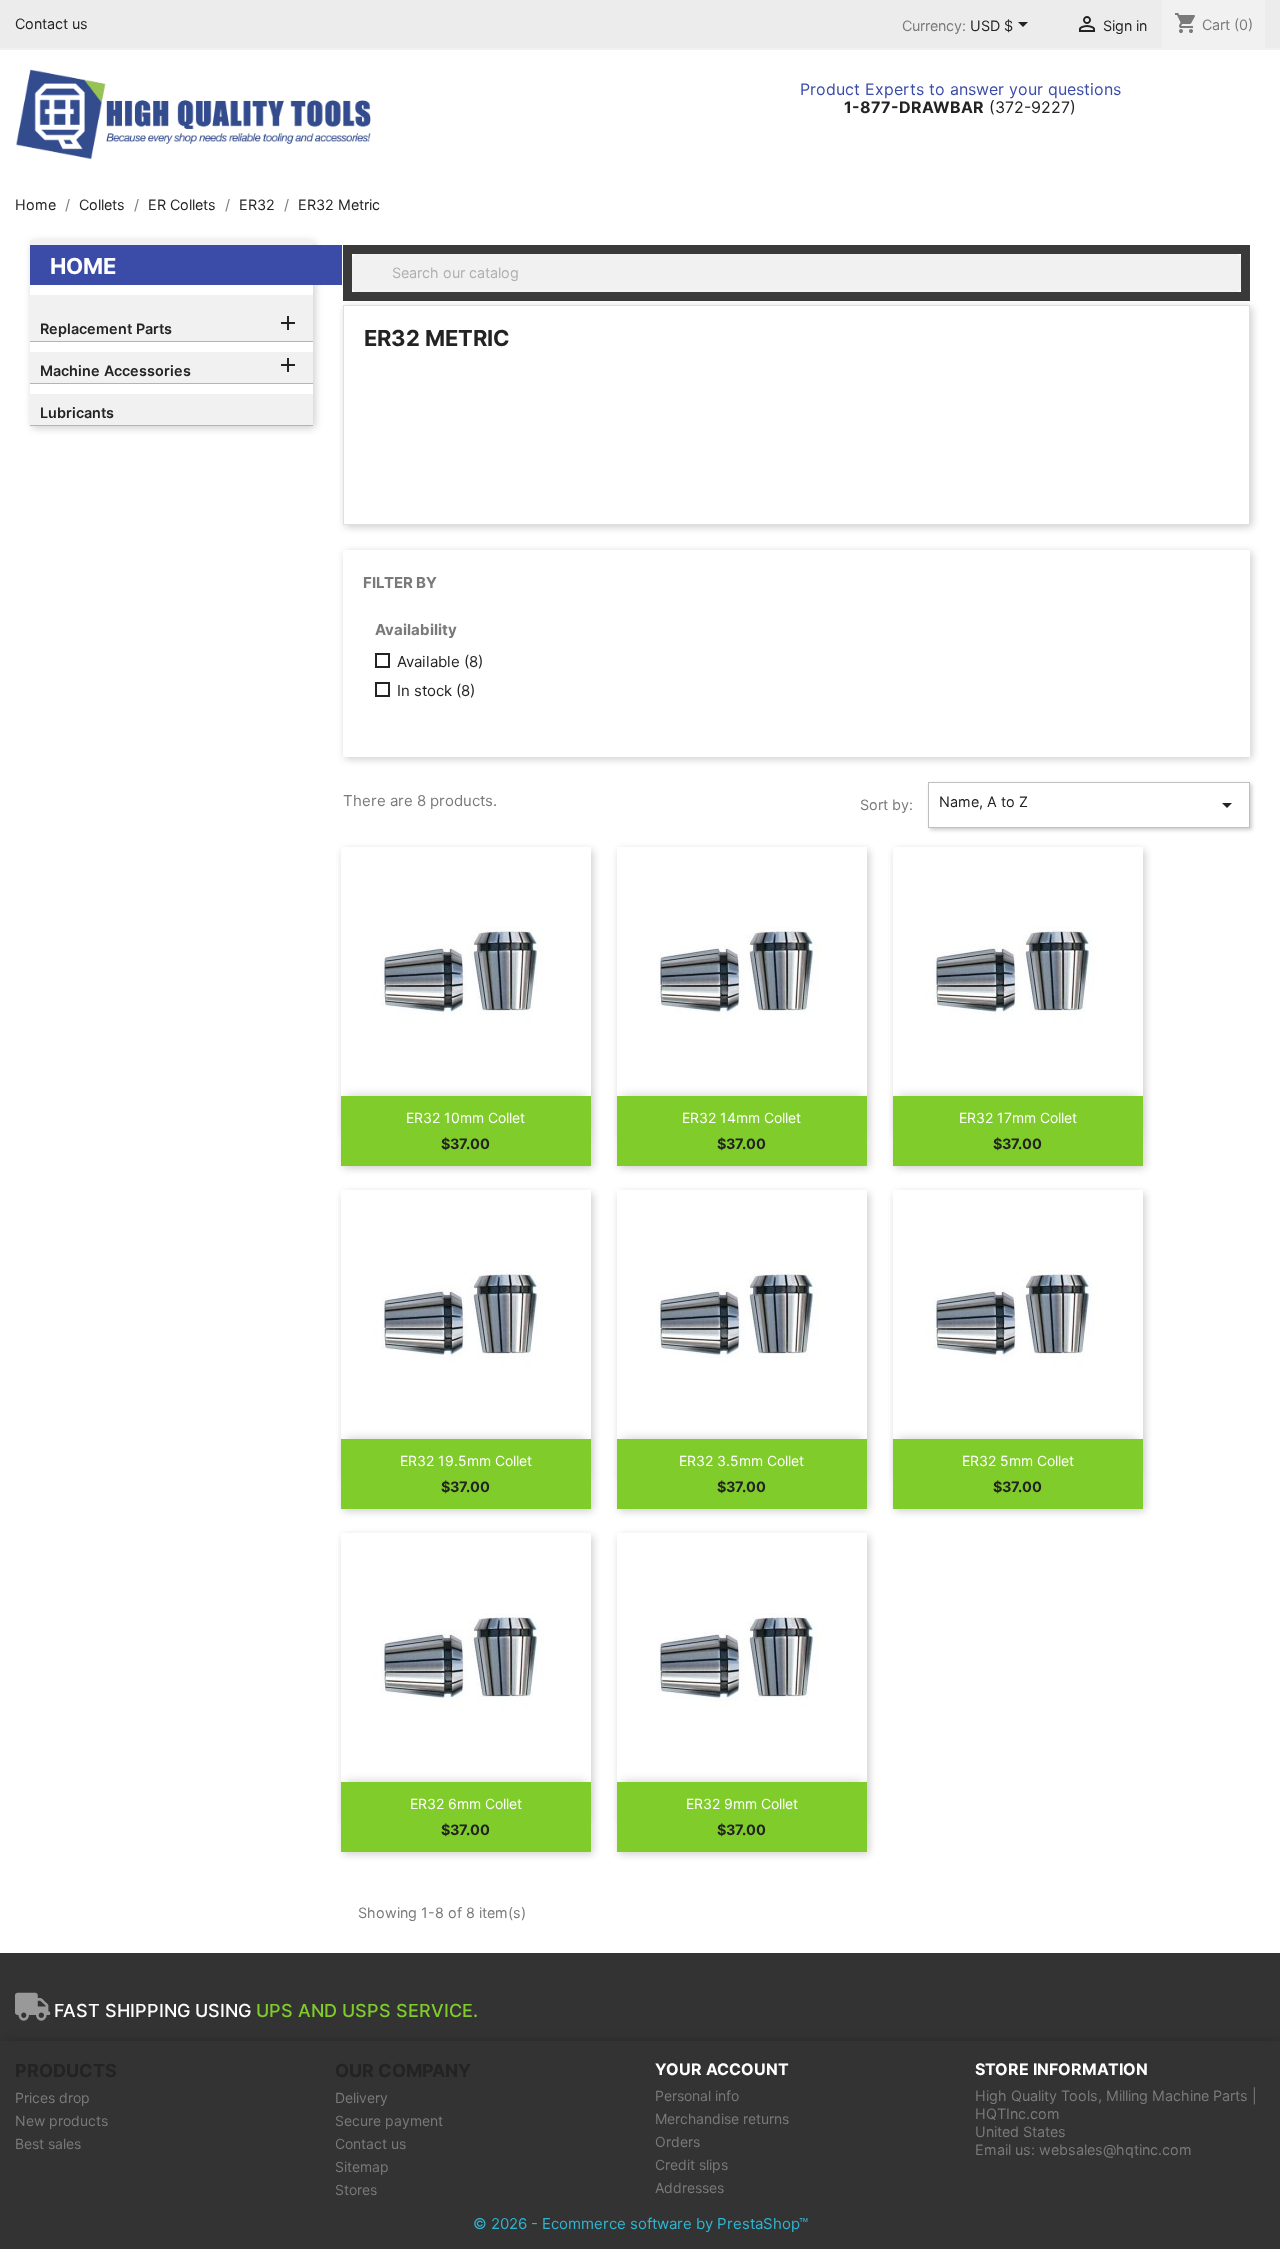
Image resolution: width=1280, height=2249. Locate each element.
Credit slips (691, 2164)
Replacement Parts (106, 328)
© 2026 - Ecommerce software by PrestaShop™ (640, 2223)
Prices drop (52, 2097)
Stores (356, 2189)
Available (440, 662)
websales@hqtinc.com (1115, 2149)
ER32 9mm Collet (742, 1803)
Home (83, 266)
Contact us (51, 23)
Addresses (689, 2187)
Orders (677, 2141)
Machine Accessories (115, 370)
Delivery (361, 2097)
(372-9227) (960, 107)
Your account (722, 2069)
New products (61, 2120)
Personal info (697, 2095)
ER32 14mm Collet (741, 1117)
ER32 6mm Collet (466, 1803)
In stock (436, 691)
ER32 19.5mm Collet (466, 1460)
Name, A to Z (1089, 805)
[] (1233, 286)
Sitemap (362, 2166)
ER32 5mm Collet (1018, 1460)
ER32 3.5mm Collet (741, 1460)
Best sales (48, 2143)
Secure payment (389, 2120)
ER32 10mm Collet (465, 1117)
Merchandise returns (722, 2118)
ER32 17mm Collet (1018, 1117)
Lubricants (77, 412)
